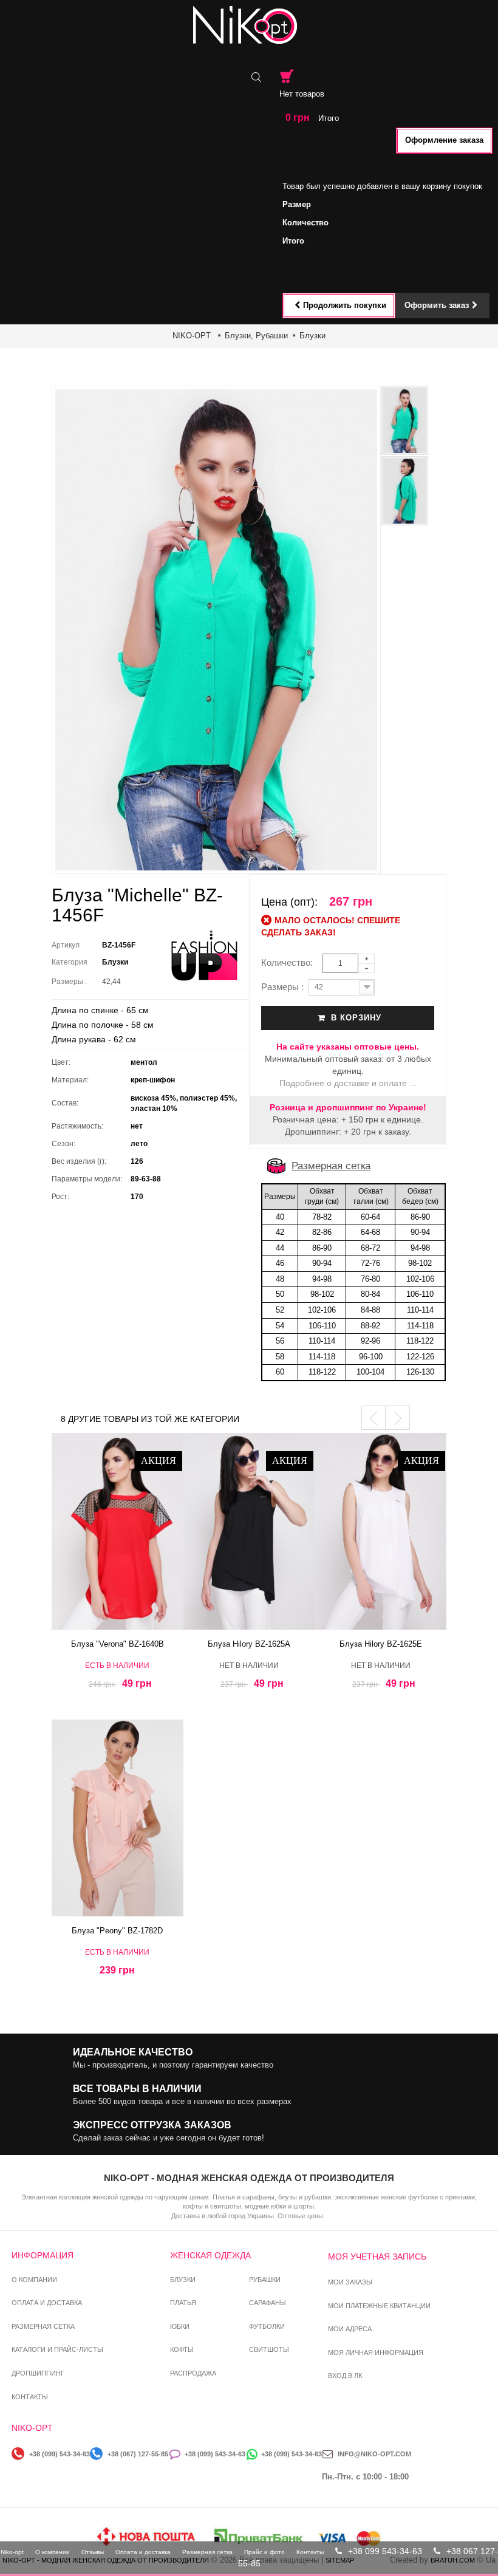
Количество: (291, 962)
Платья (183, 2303)
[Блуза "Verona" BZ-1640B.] (118, 1531)
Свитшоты (269, 2349)
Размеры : (71, 982)
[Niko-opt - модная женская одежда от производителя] (249, 25)
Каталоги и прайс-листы (57, 2349)
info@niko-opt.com (374, 2454)
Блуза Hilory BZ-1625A (249, 1644)
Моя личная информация (376, 2352)
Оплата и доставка (47, 2303)
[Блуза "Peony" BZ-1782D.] (118, 1818)
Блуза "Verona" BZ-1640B (118, 1644)
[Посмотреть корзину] (287, 76)
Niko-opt (12, 2552)
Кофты (182, 2349)
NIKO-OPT (192, 336)
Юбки (180, 2326)
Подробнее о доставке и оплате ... (348, 1083)
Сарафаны (268, 2303)
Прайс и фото (264, 2552)
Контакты (30, 2397)
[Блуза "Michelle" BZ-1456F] (404, 420)
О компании (34, 2280)
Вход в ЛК (345, 2376)
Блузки (312, 336)
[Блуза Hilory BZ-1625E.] (380, 1531)
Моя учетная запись (377, 2257)
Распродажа (193, 2373)
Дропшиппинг (38, 2373)
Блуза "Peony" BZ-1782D (117, 1931)
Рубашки (265, 2280)
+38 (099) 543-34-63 (60, 2454)
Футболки (267, 2326)
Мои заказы (350, 2282)
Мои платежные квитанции (379, 2306)
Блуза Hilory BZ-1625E (381, 1644)
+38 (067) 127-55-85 (138, 2454)
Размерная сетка (331, 1166)
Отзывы (93, 2552)
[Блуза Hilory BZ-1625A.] (249, 1531)
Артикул (66, 945)
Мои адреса (350, 2329)
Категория (70, 962)
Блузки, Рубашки (256, 336)
